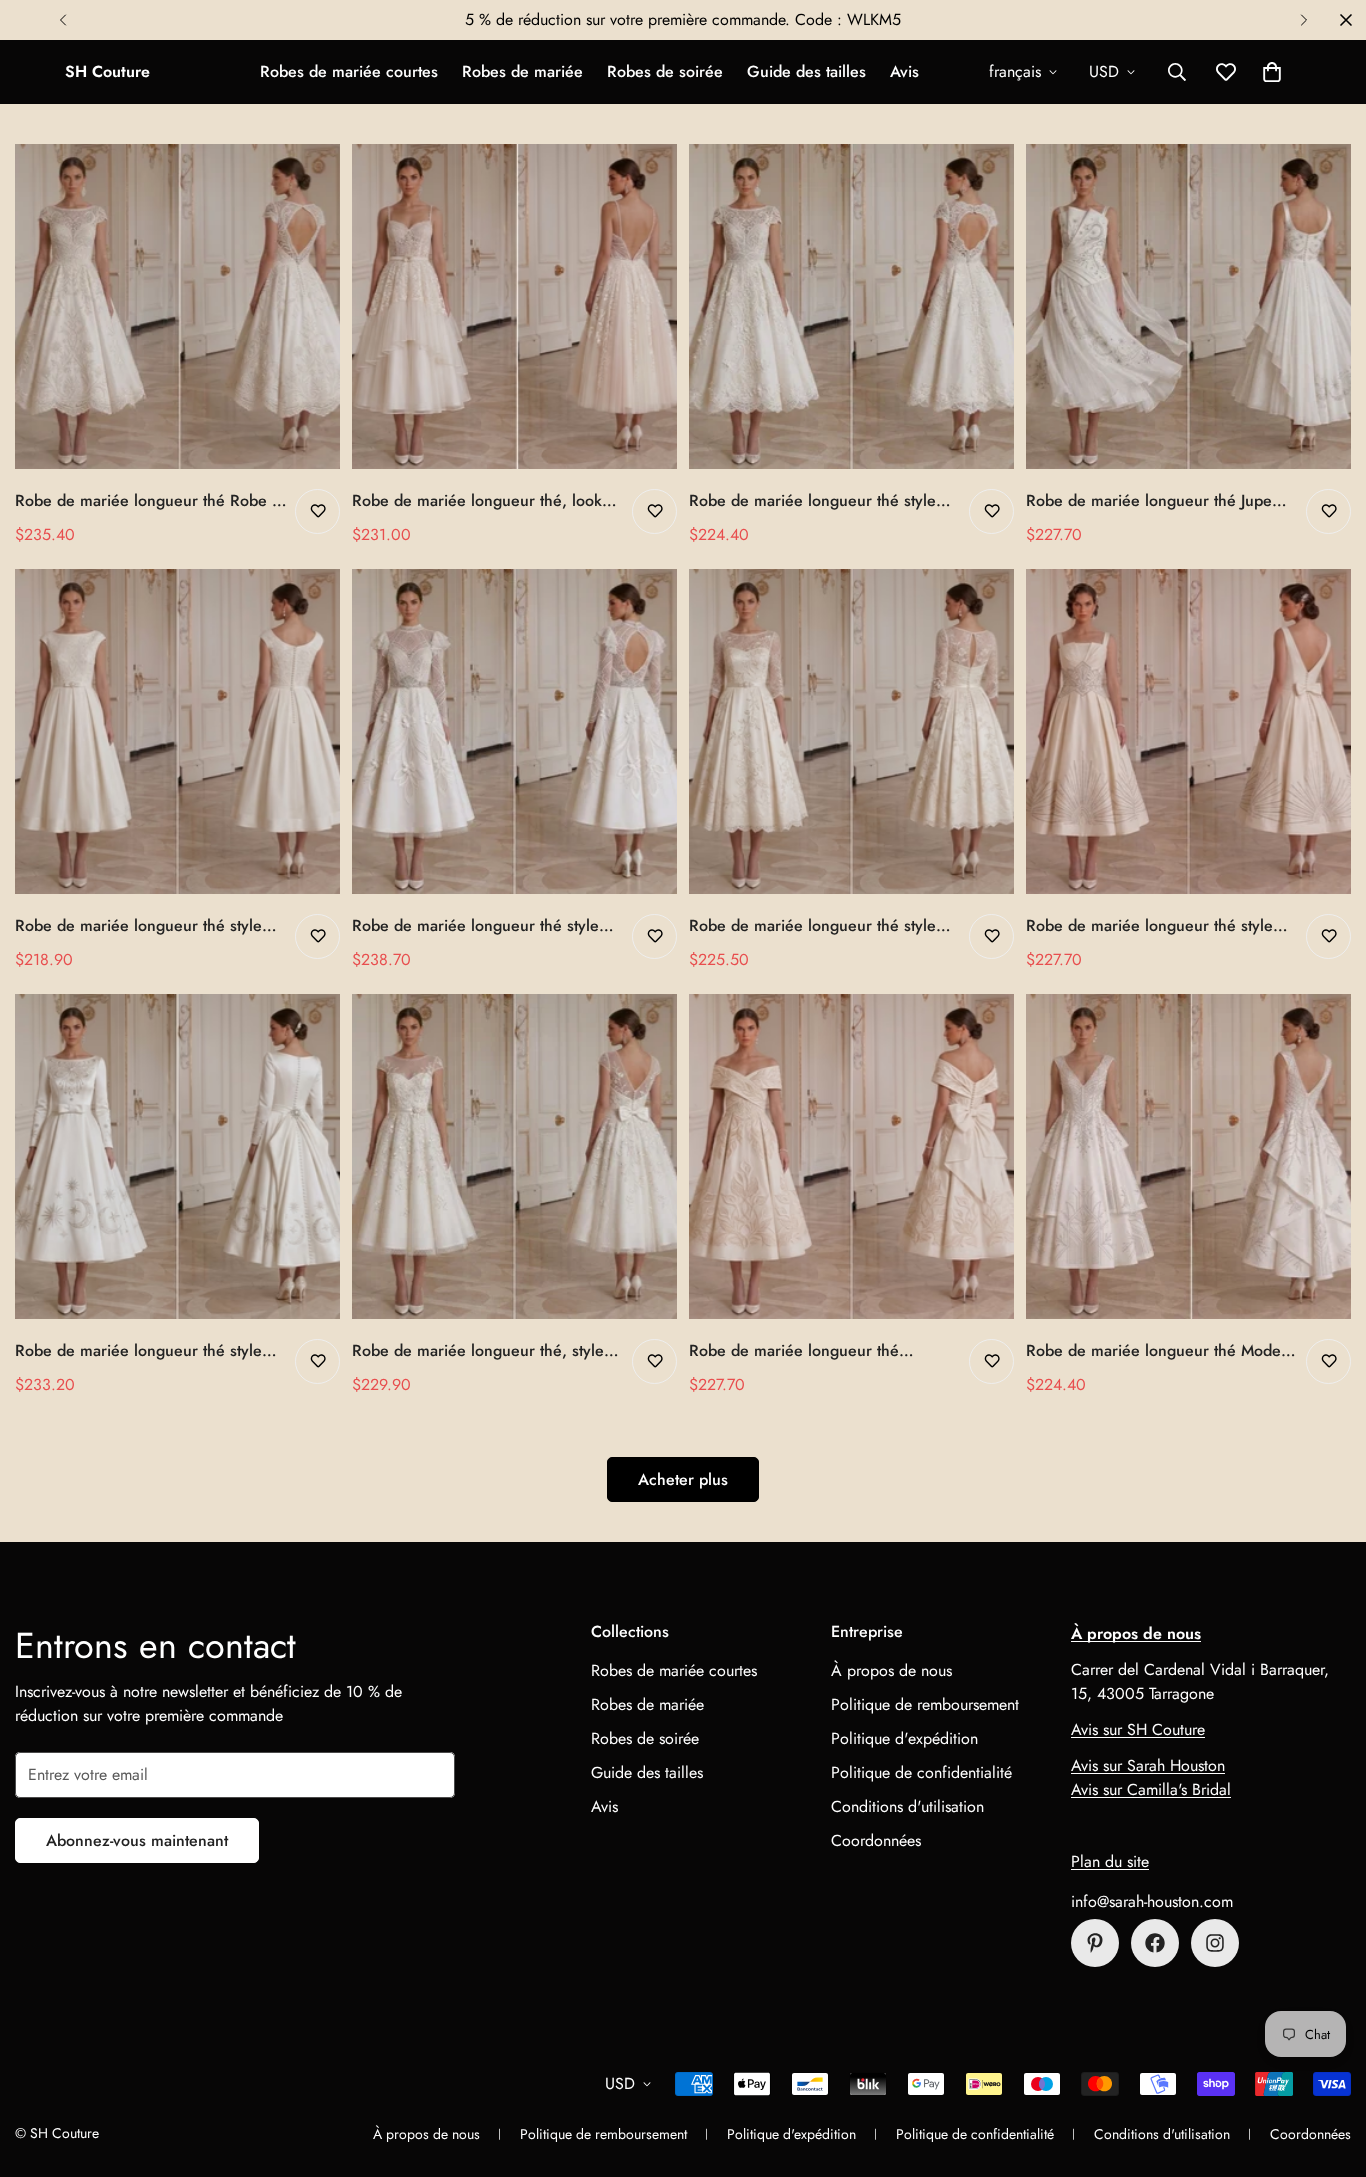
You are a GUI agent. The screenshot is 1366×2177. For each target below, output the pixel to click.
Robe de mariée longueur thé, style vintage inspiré (478, 1351)
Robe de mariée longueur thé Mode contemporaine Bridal (1153, 1351)
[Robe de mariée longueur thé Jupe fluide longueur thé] (1188, 306)
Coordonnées (876, 1840)
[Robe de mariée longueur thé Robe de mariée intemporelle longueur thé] (177, 306)
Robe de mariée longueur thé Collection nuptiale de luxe (794, 1351)
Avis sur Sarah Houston (1148, 1765)
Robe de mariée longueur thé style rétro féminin (812, 926)
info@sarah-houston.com (1152, 1901)
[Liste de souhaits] (317, 511)
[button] (1272, 72)
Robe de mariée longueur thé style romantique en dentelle (812, 501)
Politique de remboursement (925, 1704)
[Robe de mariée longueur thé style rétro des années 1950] (177, 1156)
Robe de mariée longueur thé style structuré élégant (138, 926)
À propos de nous (891, 1670)
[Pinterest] (1095, 1943)
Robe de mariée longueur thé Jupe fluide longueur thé (1149, 501)
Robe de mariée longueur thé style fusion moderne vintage (475, 926)
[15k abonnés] (1155, 1943)
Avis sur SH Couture (1138, 1729)
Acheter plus (683, 1479)
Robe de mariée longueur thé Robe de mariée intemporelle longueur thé (152, 501)
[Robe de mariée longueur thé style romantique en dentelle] (851, 306)
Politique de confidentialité (921, 1772)
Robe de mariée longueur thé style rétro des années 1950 (138, 1351)
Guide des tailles (806, 71)
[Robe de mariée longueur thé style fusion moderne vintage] (514, 731)
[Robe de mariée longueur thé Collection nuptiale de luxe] (851, 1156)
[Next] (1303, 20)
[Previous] (62, 20)
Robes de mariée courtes (349, 71)
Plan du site (1110, 1861)
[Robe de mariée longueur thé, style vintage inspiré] (514, 1156)
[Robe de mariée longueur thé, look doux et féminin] (514, 306)
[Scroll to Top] (1327, 2068)
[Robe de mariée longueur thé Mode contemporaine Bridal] (1188, 1156)
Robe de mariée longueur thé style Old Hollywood (1149, 926)
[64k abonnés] (1215, 1943)
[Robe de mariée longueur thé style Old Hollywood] (1188, 731)
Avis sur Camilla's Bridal (1151, 1789)
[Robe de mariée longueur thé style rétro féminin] (851, 731)
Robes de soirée (665, 71)
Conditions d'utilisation (907, 1806)
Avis (904, 71)
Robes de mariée (522, 71)
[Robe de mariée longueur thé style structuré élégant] (177, 731)
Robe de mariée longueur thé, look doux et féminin (477, 501)
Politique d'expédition (904, 1738)
